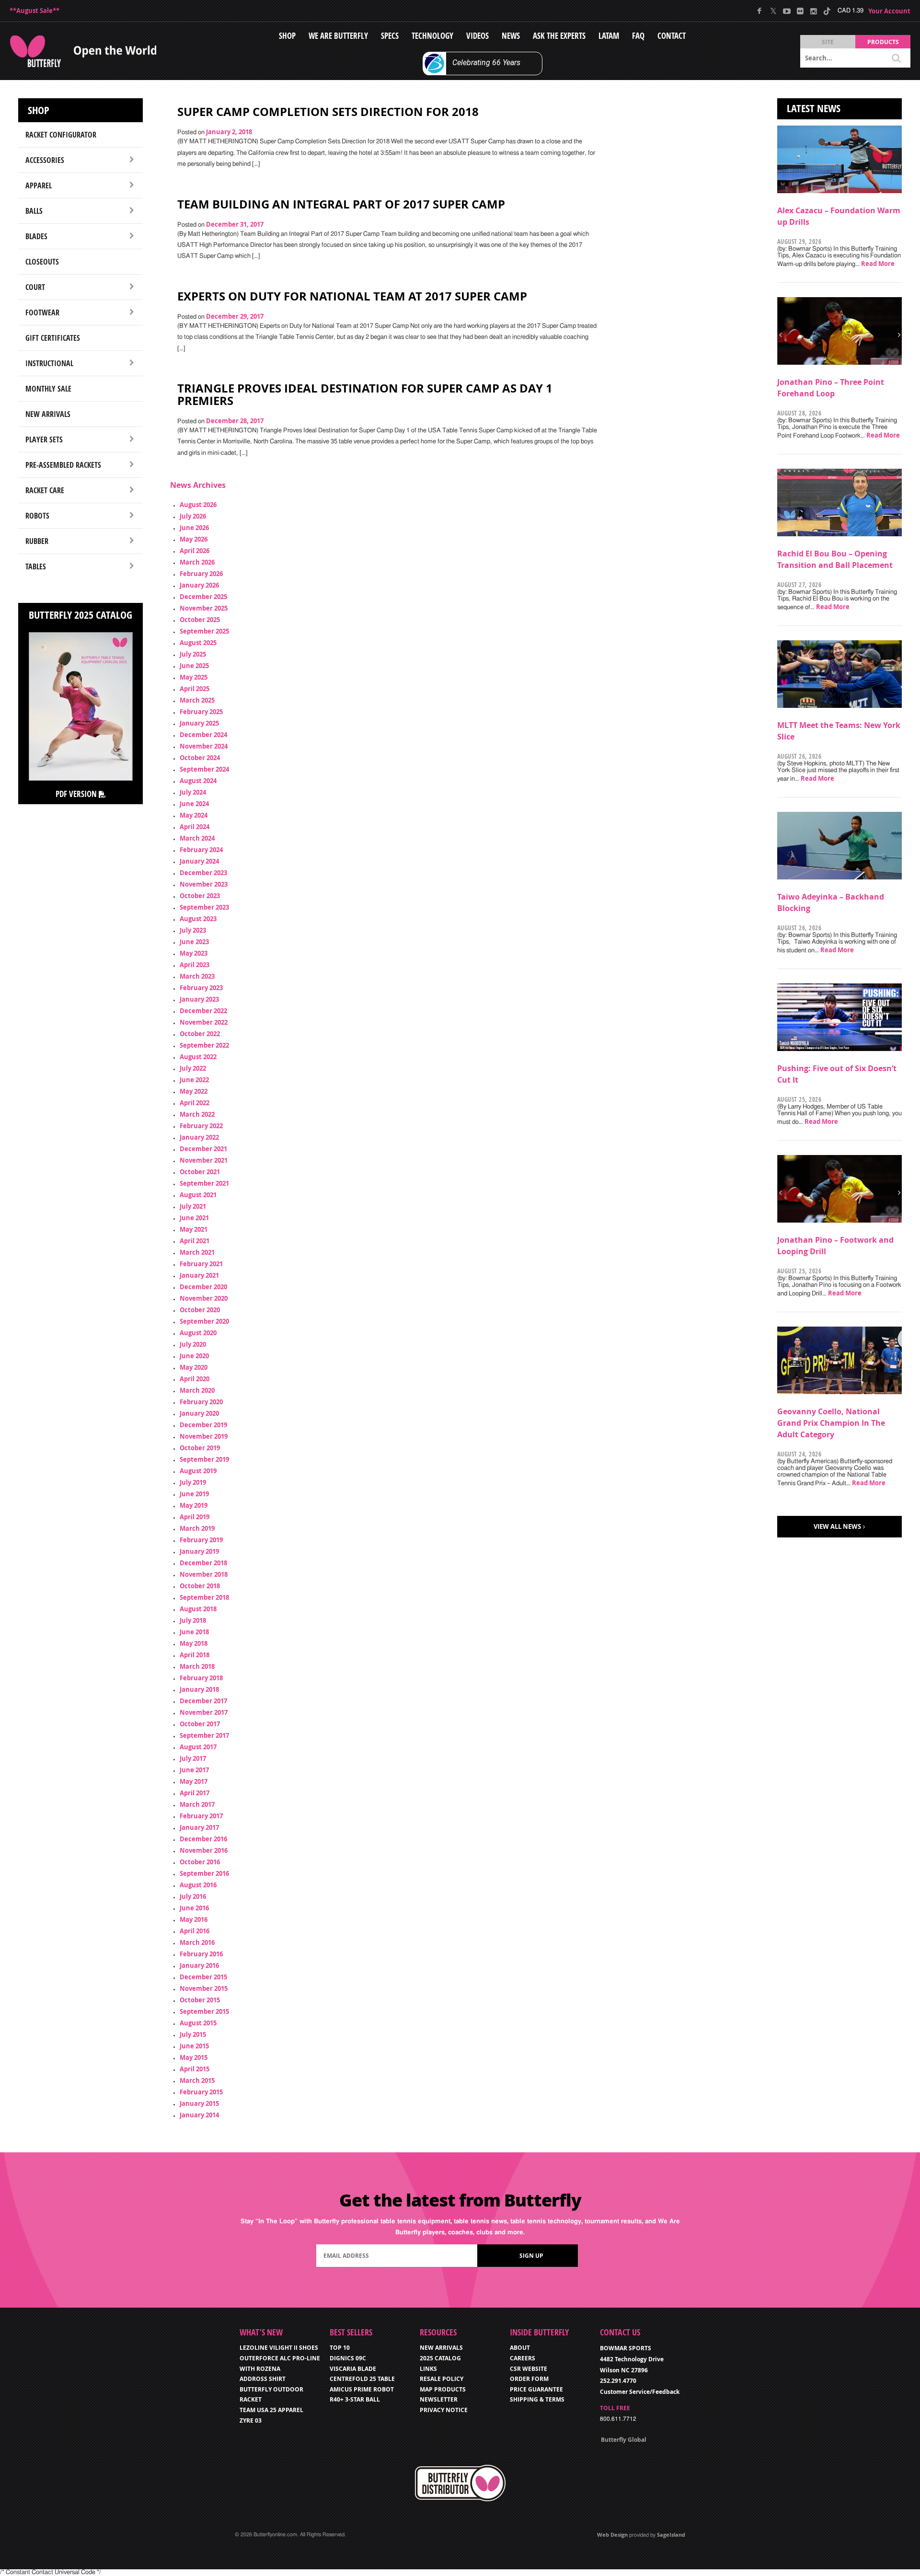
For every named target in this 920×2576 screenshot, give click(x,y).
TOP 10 (340, 2348)
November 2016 (204, 1850)
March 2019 (197, 1528)
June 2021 (194, 1218)
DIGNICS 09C (348, 2358)
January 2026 (199, 585)
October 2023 (200, 896)
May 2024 (194, 815)
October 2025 (200, 620)
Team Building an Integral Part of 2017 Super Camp (341, 204)
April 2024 (195, 827)
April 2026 (195, 551)
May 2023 (194, 953)
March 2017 (197, 1804)
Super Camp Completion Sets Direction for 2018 (328, 112)
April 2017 (195, 1793)
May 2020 (194, 1367)
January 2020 (199, 1413)
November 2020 (204, 1298)
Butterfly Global (624, 2440)
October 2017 (200, 1724)
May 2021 (194, 1229)
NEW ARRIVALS (441, 2348)
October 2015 (200, 2000)
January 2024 (199, 861)
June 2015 (194, 2046)
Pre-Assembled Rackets (63, 465)
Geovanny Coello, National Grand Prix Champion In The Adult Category (831, 1423)
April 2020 (195, 1379)
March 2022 (197, 1114)
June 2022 (194, 1080)
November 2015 (204, 1988)
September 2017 (204, 1735)
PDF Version (77, 794)
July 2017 (193, 1758)
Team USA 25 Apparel (271, 2410)
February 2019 (201, 1540)
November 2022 (204, 1022)
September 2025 (204, 631)
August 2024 (198, 781)
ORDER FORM (529, 2379)
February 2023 (201, 988)
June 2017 (194, 1770)
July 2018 (193, 1620)
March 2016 (197, 1942)
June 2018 (194, 1632)
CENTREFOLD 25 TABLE (362, 2379)
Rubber (37, 541)
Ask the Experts (559, 36)
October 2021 (200, 1172)
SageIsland (671, 2535)
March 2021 (197, 1252)
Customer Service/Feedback (640, 2392)
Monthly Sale (48, 389)
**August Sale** (34, 11)
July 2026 (193, 516)
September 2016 (204, 1873)
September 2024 (204, 769)
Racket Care (45, 490)
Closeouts (42, 262)
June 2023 (194, 942)
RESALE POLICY (442, 2379)
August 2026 (198, 505)
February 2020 (201, 1402)
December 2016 (203, 1839)
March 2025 (197, 700)
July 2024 (193, 792)
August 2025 (198, 643)
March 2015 (197, 2080)
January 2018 (199, 1689)
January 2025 (199, 723)
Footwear (42, 312)
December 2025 (203, 597)
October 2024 (200, 758)
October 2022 (200, 1034)
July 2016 (193, 1896)
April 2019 (195, 1517)
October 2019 (200, 1448)
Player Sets (44, 439)
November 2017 (204, 1712)
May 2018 (194, 1643)
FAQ (638, 36)
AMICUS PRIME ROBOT (362, 2389)
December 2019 (203, 1425)
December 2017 (203, 1701)
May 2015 (194, 2057)
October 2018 (200, 1586)
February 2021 (201, 1264)
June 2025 (194, 666)
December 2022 (203, 1011)
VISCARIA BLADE (353, 2369)
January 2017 (199, 1827)
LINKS (428, 2369)
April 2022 (195, 1103)
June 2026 (194, 528)
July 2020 (193, 1344)
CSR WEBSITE (529, 2369)
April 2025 (195, 689)
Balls (34, 211)
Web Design (612, 2535)
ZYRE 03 (251, 2420)
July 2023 (193, 930)
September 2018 (204, 1597)
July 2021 (193, 1206)
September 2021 (204, 1183)
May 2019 (194, 1505)
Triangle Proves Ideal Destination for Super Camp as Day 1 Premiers (365, 394)
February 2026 (201, 574)
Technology (432, 36)
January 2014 (199, 2115)
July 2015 (193, 2034)
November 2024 (204, 746)
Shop (287, 36)
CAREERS (523, 2358)
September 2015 (204, 2011)
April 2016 (195, 1931)
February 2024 (201, 850)
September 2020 (204, 1321)
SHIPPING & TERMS (537, 2399)
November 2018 (204, 1574)
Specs (390, 36)
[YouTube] (787, 11)
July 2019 (193, 1482)
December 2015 (203, 1977)
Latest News (814, 108)
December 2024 (203, 735)
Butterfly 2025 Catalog (80, 615)
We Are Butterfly (338, 36)
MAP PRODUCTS (443, 2389)
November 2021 (204, 1160)
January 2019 (199, 1551)
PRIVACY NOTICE (444, 2410)
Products (883, 42)
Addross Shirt (263, 2379)
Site (828, 42)
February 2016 (201, 1954)
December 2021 (203, 1149)
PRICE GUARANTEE (536, 2389)
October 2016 (200, 1862)
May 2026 (194, 539)
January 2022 (199, 1137)
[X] (773, 11)
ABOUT (520, 2348)
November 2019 (204, 1436)
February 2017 (201, 1816)
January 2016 (199, 1965)
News (511, 36)
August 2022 (198, 1057)
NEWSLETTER (439, 2399)
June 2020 (194, 1356)
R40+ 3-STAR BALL (355, 2399)
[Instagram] (813, 11)
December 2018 (203, 1563)
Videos (477, 36)
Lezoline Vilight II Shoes (279, 2348)
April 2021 (195, 1241)
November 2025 (204, 608)
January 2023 (199, 999)
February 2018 (201, 1678)
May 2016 (194, 1919)
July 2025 (193, 654)
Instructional (49, 363)
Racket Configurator (61, 135)
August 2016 (198, 1885)
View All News (837, 1526)
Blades (36, 236)
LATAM (609, 36)
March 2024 (197, 838)
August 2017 (198, 1747)
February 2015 (201, 2092)
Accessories (45, 160)
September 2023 (204, 907)
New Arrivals (48, 414)
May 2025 (194, 677)
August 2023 (198, 919)
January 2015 (199, 2103)
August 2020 (198, 1333)
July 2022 (193, 1068)
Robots (37, 516)
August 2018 (198, 1609)
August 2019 (198, 1471)
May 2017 (194, 1781)
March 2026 (197, 562)
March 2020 (197, 1390)
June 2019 (194, 1494)
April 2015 (195, 2069)
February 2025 (201, 712)
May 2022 (194, 1091)
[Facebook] (760, 11)
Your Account (889, 11)
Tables (36, 566)
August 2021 (198, 1195)
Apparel (39, 185)
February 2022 (201, 1126)
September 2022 (204, 1045)
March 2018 (197, 1666)
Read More (878, 264)
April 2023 (195, 965)
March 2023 (197, 976)
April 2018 (195, 1655)
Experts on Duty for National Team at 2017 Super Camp (352, 296)
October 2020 (200, 1310)
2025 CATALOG (440, 2358)
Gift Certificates (53, 338)
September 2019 (204, 1459)
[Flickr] (800, 11)
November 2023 (204, 884)
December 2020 (203, 1287)
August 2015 (198, 2023)
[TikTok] (827, 11)
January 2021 (199, 1275)
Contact (672, 36)
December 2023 (203, 873)
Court (35, 287)
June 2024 (194, 804)
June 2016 (194, 1908)
